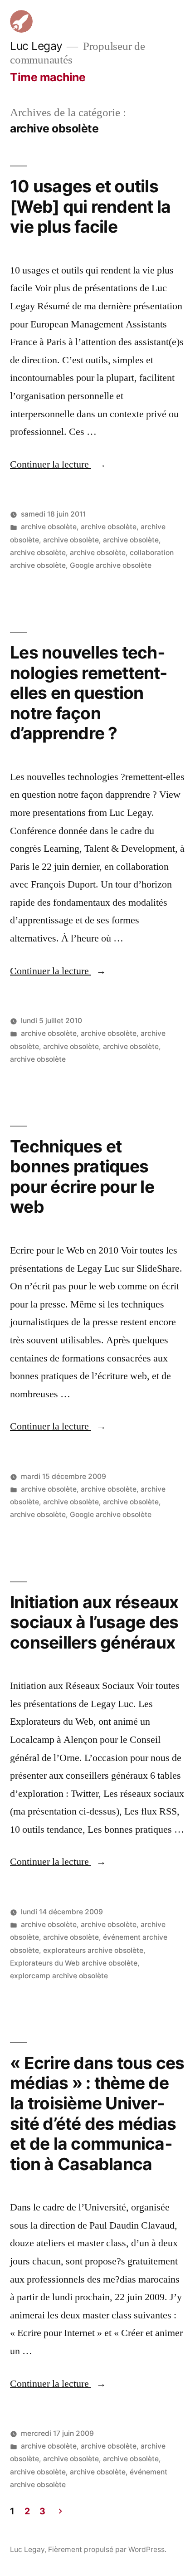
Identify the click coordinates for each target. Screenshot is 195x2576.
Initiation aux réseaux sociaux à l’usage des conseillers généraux (94, 1622)
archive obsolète (49, 527)
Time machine (48, 77)
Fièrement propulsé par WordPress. (107, 2549)
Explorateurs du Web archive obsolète (74, 1963)
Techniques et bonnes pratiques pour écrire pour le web (82, 1177)
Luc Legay (36, 46)
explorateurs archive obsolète (93, 1950)
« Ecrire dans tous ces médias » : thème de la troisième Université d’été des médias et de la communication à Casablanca (97, 2113)
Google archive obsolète (111, 565)
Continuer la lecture (58, 464)
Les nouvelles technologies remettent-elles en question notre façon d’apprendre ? (88, 693)
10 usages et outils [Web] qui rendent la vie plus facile (90, 206)
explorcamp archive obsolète (59, 1976)
